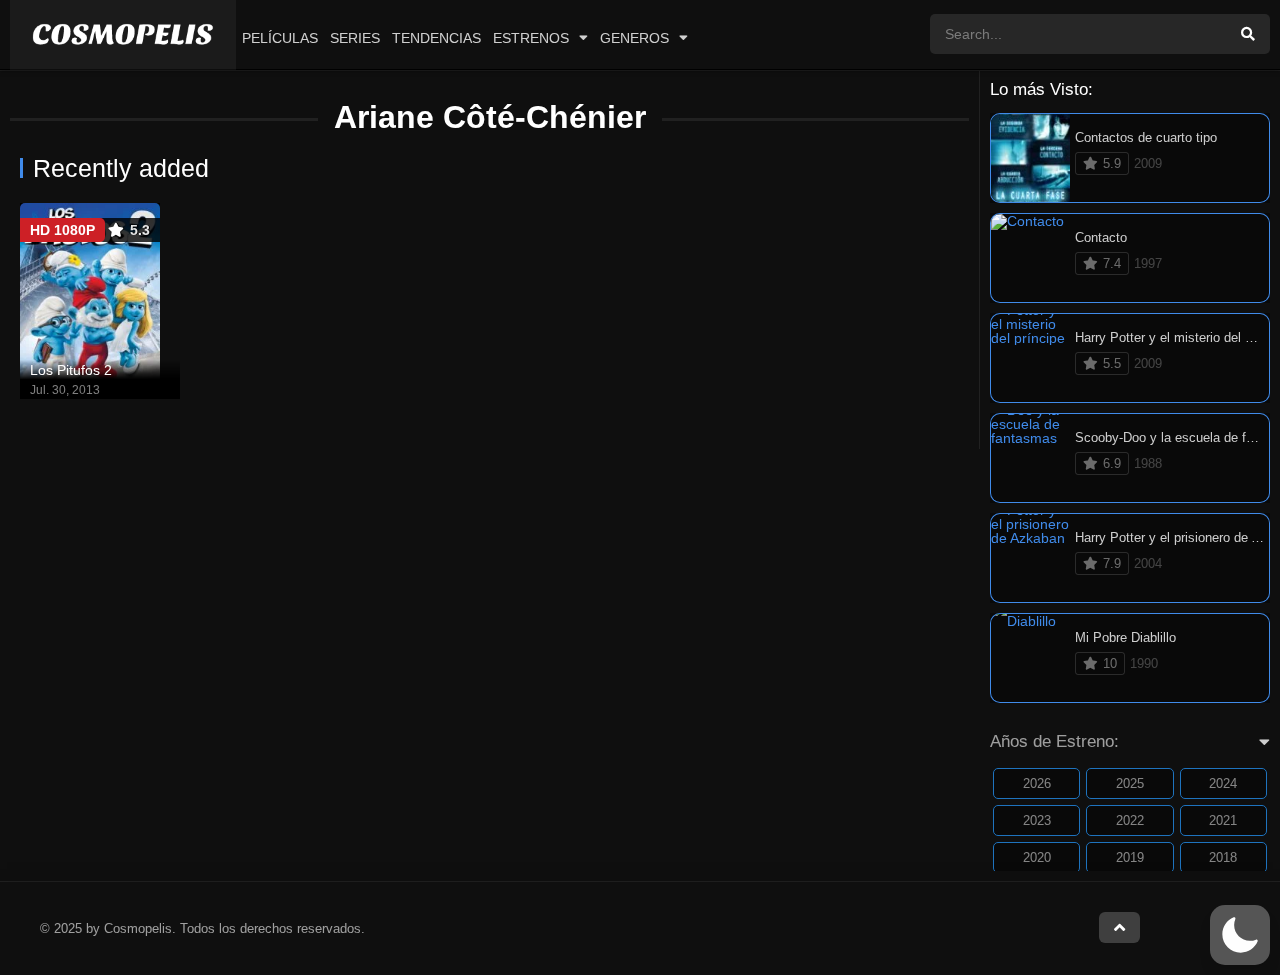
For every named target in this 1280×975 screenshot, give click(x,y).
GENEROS (634, 38)
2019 (1130, 857)
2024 (1223, 783)
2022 (1130, 820)
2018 (1223, 857)
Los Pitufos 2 (71, 370)
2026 (1037, 783)
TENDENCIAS (436, 38)
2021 (1223, 820)
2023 (1037, 820)
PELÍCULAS (280, 38)
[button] (1240, 935)
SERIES (355, 38)
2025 (1130, 783)
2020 (1037, 857)
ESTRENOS (531, 38)
